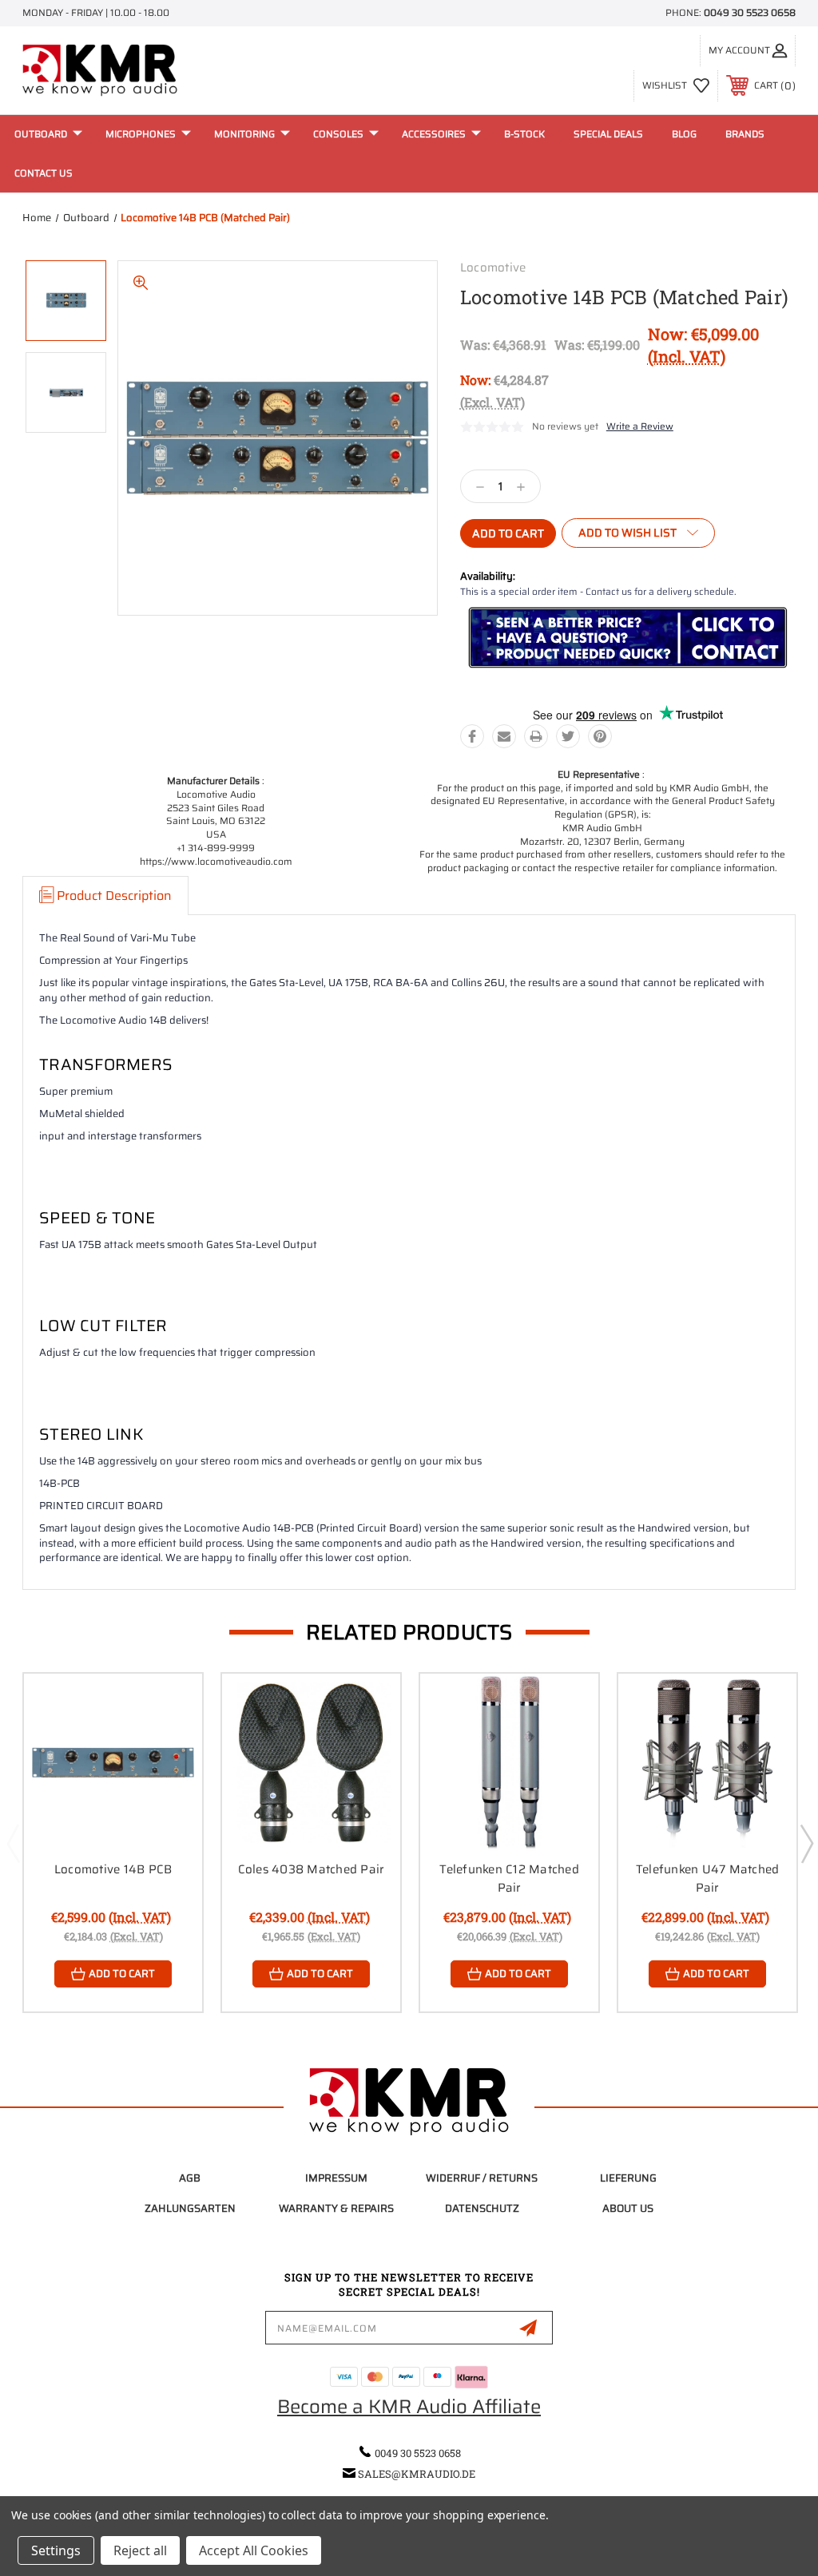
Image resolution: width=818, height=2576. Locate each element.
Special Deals (608, 134)
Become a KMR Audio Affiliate (409, 2407)
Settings (56, 2550)
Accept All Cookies (254, 2550)
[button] (627, 638)
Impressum (336, 2178)
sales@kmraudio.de (417, 2474)
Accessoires (434, 134)
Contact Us (44, 173)
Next (806, 1843)
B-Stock (524, 134)
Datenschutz (482, 2208)
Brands (745, 134)
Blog (684, 134)
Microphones (141, 134)
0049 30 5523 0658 (750, 12)
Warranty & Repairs (336, 2208)
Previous (13, 1843)
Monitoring (244, 134)
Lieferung (628, 2178)
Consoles (338, 134)
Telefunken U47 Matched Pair (708, 1878)
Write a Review (640, 426)
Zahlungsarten (190, 2208)
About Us (628, 2208)
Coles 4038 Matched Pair (312, 1869)
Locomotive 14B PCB (113, 1869)
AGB (190, 2178)
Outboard (41, 134)
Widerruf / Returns (482, 2178)
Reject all (140, 2550)
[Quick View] (170, 1705)
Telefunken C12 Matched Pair (509, 1878)
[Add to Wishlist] (170, 1743)
